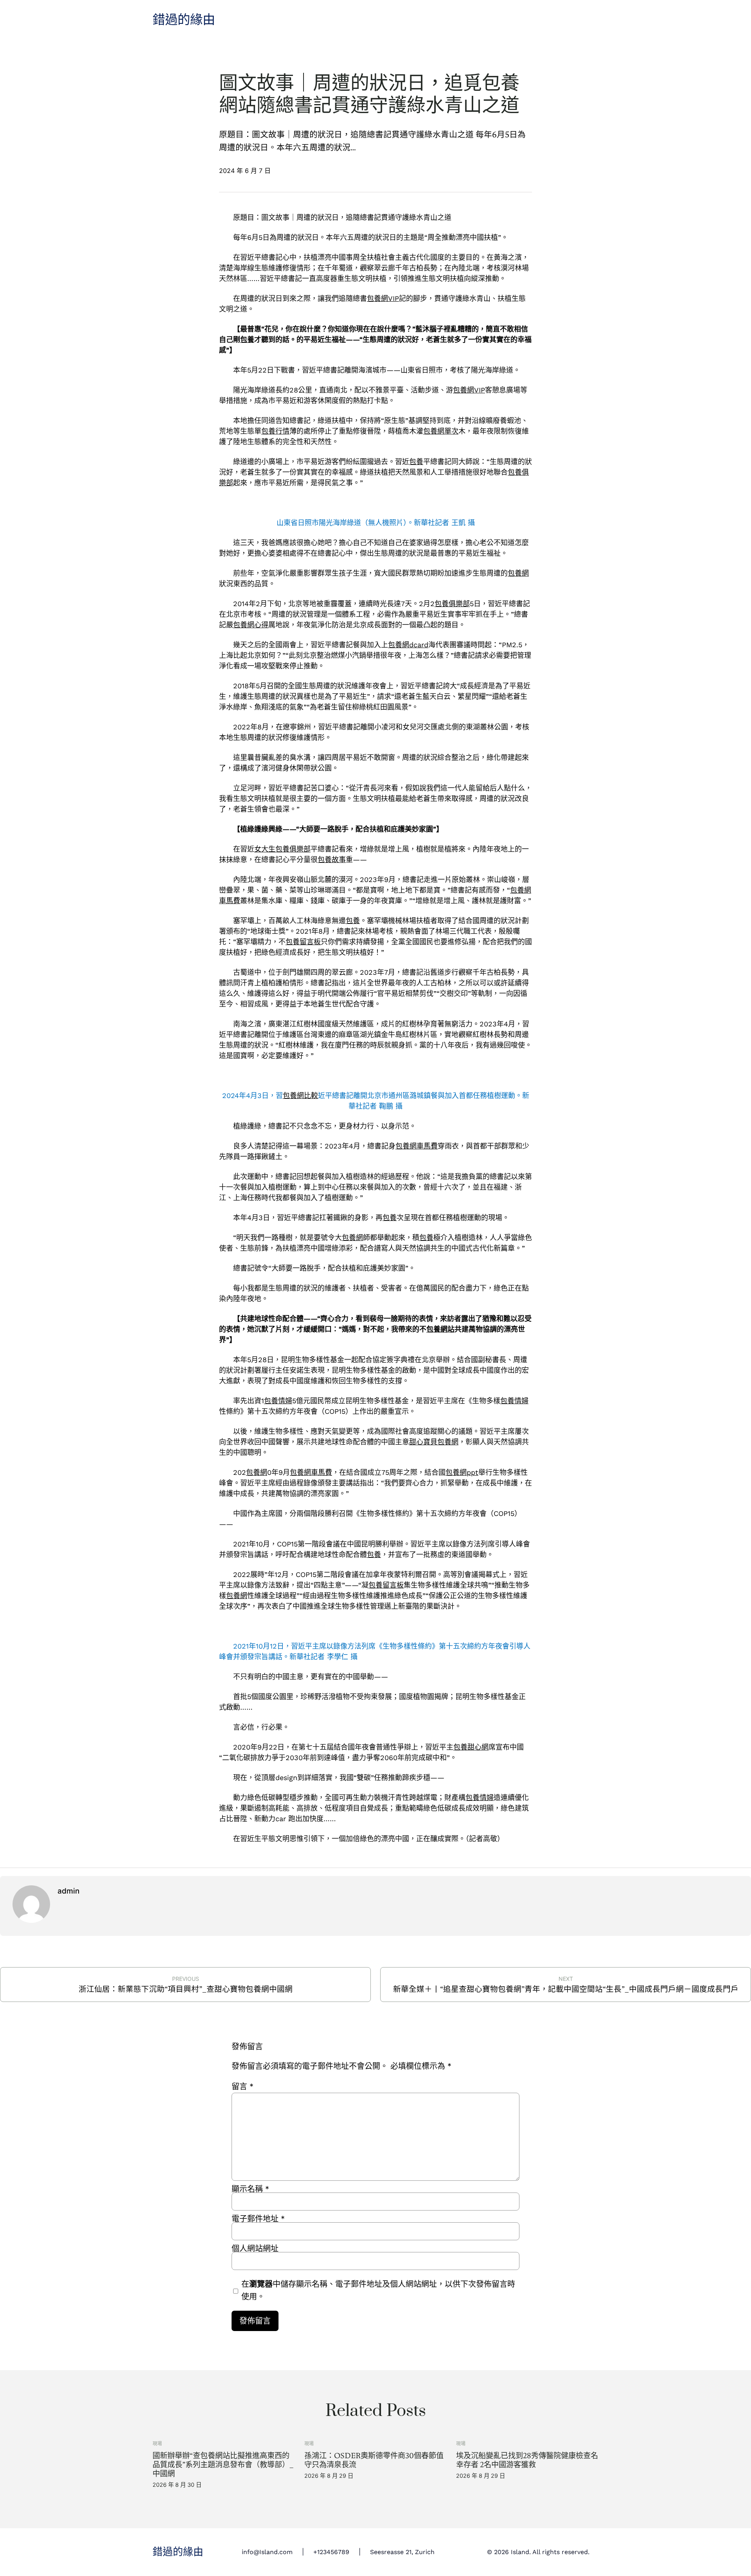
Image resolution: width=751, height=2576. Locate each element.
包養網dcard (408, 645)
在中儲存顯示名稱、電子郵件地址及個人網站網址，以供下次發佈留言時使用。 (378, 2290)
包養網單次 (441, 431)
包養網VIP (383, 298)
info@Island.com (267, 2552)
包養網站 (440, 1329)
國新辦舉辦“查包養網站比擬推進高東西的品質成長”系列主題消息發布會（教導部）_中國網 (223, 2465)
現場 (157, 2444)
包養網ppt (462, 1472)
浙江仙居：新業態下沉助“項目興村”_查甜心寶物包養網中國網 (186, 1989)
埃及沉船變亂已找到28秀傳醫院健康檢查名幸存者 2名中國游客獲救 (527, 2460)
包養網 (518, 573)
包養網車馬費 (417, 1146)
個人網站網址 (255, 2248)
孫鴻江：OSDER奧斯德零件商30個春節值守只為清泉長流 (374, 2460)
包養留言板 (303, 942)
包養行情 (275, 431)
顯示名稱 (250, 2189)
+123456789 (331, 2552)
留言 (243, 2086)
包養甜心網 (471, 1747)
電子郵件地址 (258, 2219)
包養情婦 (278, 1401)
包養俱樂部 (452, 604)
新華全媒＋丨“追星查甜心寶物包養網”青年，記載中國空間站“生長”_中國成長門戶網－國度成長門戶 (566, 1989)
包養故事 (332, 860)
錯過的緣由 (184, 20)
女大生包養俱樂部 (282, 849)
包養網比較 (300, 1095)
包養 (247, 339)
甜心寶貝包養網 (434, 1442)
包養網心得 (251, 625)
